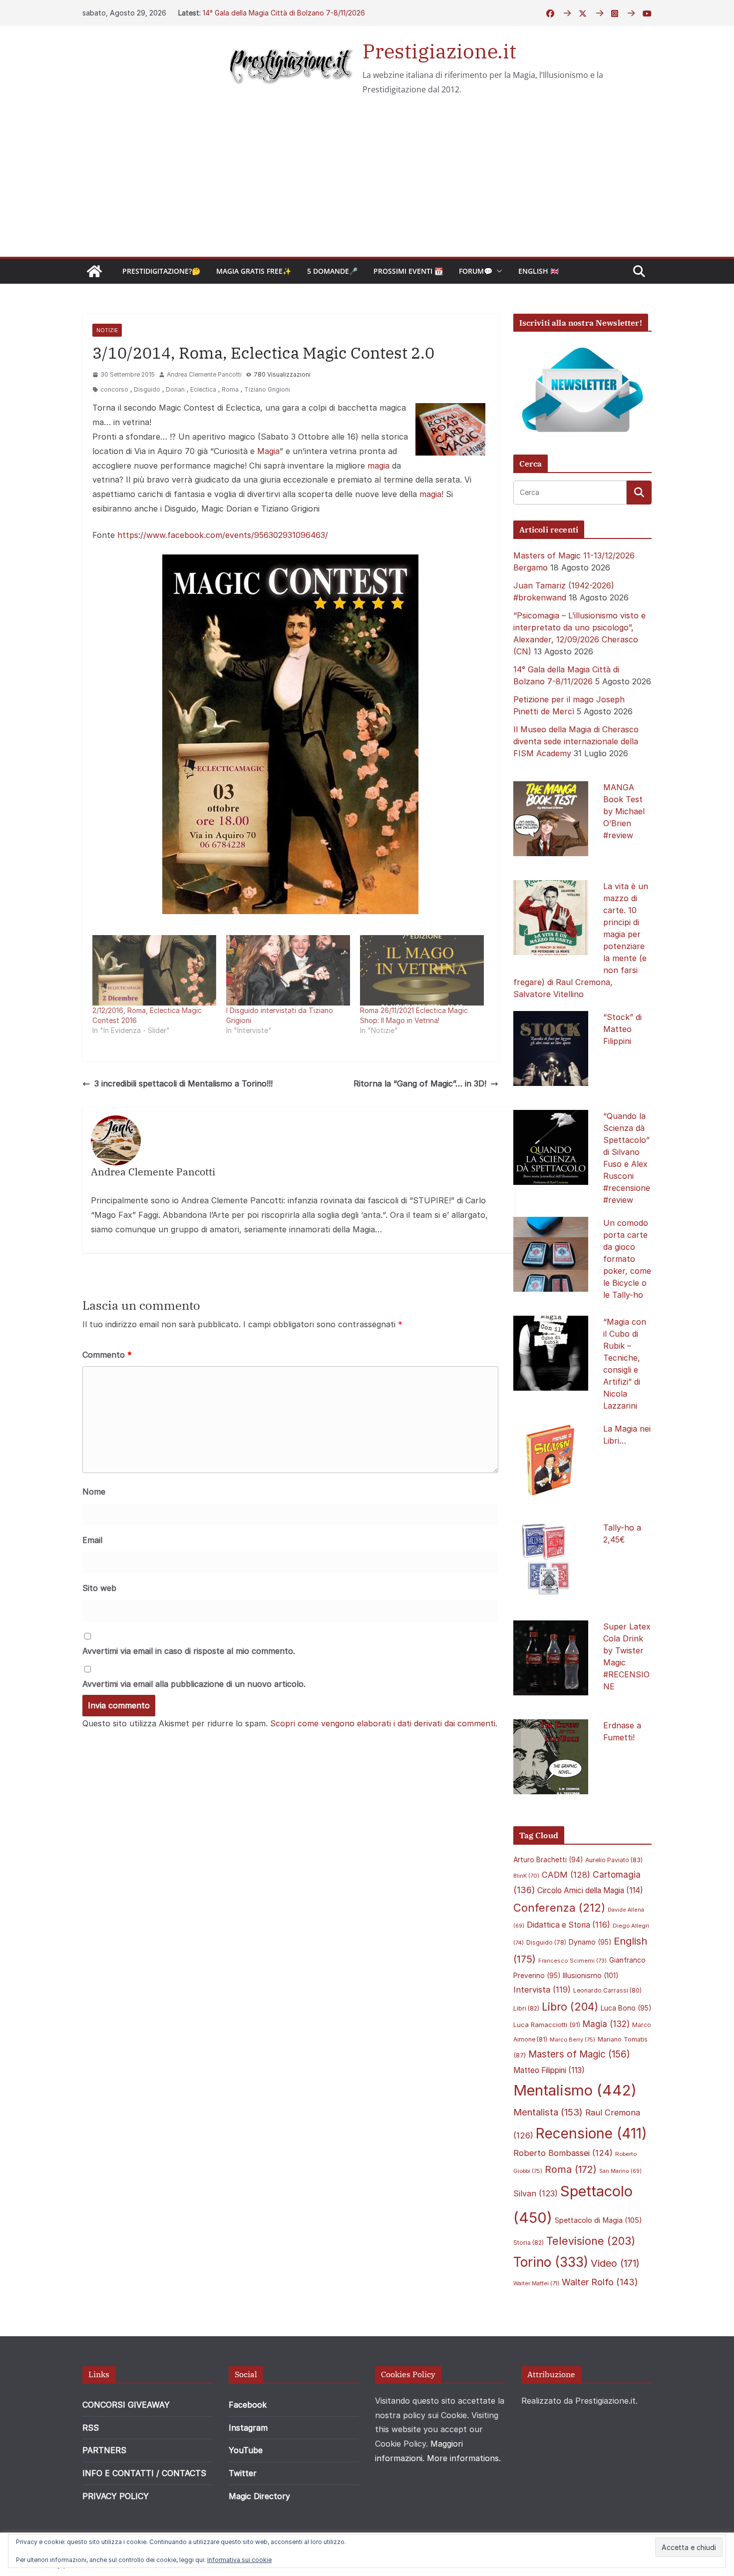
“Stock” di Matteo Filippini (622, 1029)
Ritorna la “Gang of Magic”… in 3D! (420, 1083)
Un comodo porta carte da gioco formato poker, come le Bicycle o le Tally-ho (627, 1259)
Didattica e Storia (568, 1925)
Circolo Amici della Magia (590, 1890)
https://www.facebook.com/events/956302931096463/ (223, 535)
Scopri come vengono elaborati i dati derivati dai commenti (383, 1723)
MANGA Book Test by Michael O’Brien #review (624, 811)
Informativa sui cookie (239, 2560)
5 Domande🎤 (332, 271)
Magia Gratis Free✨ (254, 271)
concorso (114, 389)
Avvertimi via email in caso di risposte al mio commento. (189, 1651)
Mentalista (548, 2112)
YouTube (246, 2450)
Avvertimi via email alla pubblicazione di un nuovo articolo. (194, 1684)
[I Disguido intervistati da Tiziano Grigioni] (288, 971)
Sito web (99, 1588)
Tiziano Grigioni (267, 389)
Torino (551, 2262)
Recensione (591, 2133)
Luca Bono (626, 2008)
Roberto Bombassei (563, 2153)
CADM (566, 1875)
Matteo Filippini (549, 2070)
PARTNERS (104, 2450)
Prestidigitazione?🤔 (161, 271)
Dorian (175, 389)
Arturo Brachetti (548, 1860)
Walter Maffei (536, 2283)
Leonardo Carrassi (607, 1990)
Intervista (542, 1990)
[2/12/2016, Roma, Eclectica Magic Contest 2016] (154, 971)
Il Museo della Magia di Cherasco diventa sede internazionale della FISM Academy (576, 741)
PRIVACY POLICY (116, 2496)
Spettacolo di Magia (598, 2220)
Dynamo (590, 1942)
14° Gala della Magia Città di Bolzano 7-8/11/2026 (284, 13)
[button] (497, 271)
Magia (268, 451)
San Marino (620, 2171)
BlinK (526, 1876)
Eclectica (203, 389)
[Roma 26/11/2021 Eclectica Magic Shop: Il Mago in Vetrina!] (422, 971)
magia (378, 466)
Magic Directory (259, 2496)
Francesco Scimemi (572, 1961)
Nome (94, 1492)
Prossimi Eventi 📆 (408, 271)
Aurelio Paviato (614, 1860)
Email (92, 1540)
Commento (107, 1355)
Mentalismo (575, 2090)
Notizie (107, 330)
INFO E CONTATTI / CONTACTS (144, 2473)
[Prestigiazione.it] (94, 271)
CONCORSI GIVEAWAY (126, 2405)
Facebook (248, 2405)
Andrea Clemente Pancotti (204, 374)
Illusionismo (591, 1975)
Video (615, 2263)
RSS (91, 2428)
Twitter (243, 2473)
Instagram (248, 2428)
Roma (230, 389)
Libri (526, 2008)
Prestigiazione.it (439, 51)
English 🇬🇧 (539, 271)
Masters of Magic (579, 2054)
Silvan (536, 2193)
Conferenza (559, 1908)
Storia (529, 2243)
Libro (570, 2007)
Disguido (147, 389)
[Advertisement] (367, 182)
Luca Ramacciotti (547, 2025)
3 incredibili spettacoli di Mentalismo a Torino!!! (183, 1083)
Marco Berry (572, 2040)
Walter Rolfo (600, 2282)
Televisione (591, 2241)
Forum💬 (476, 271)
